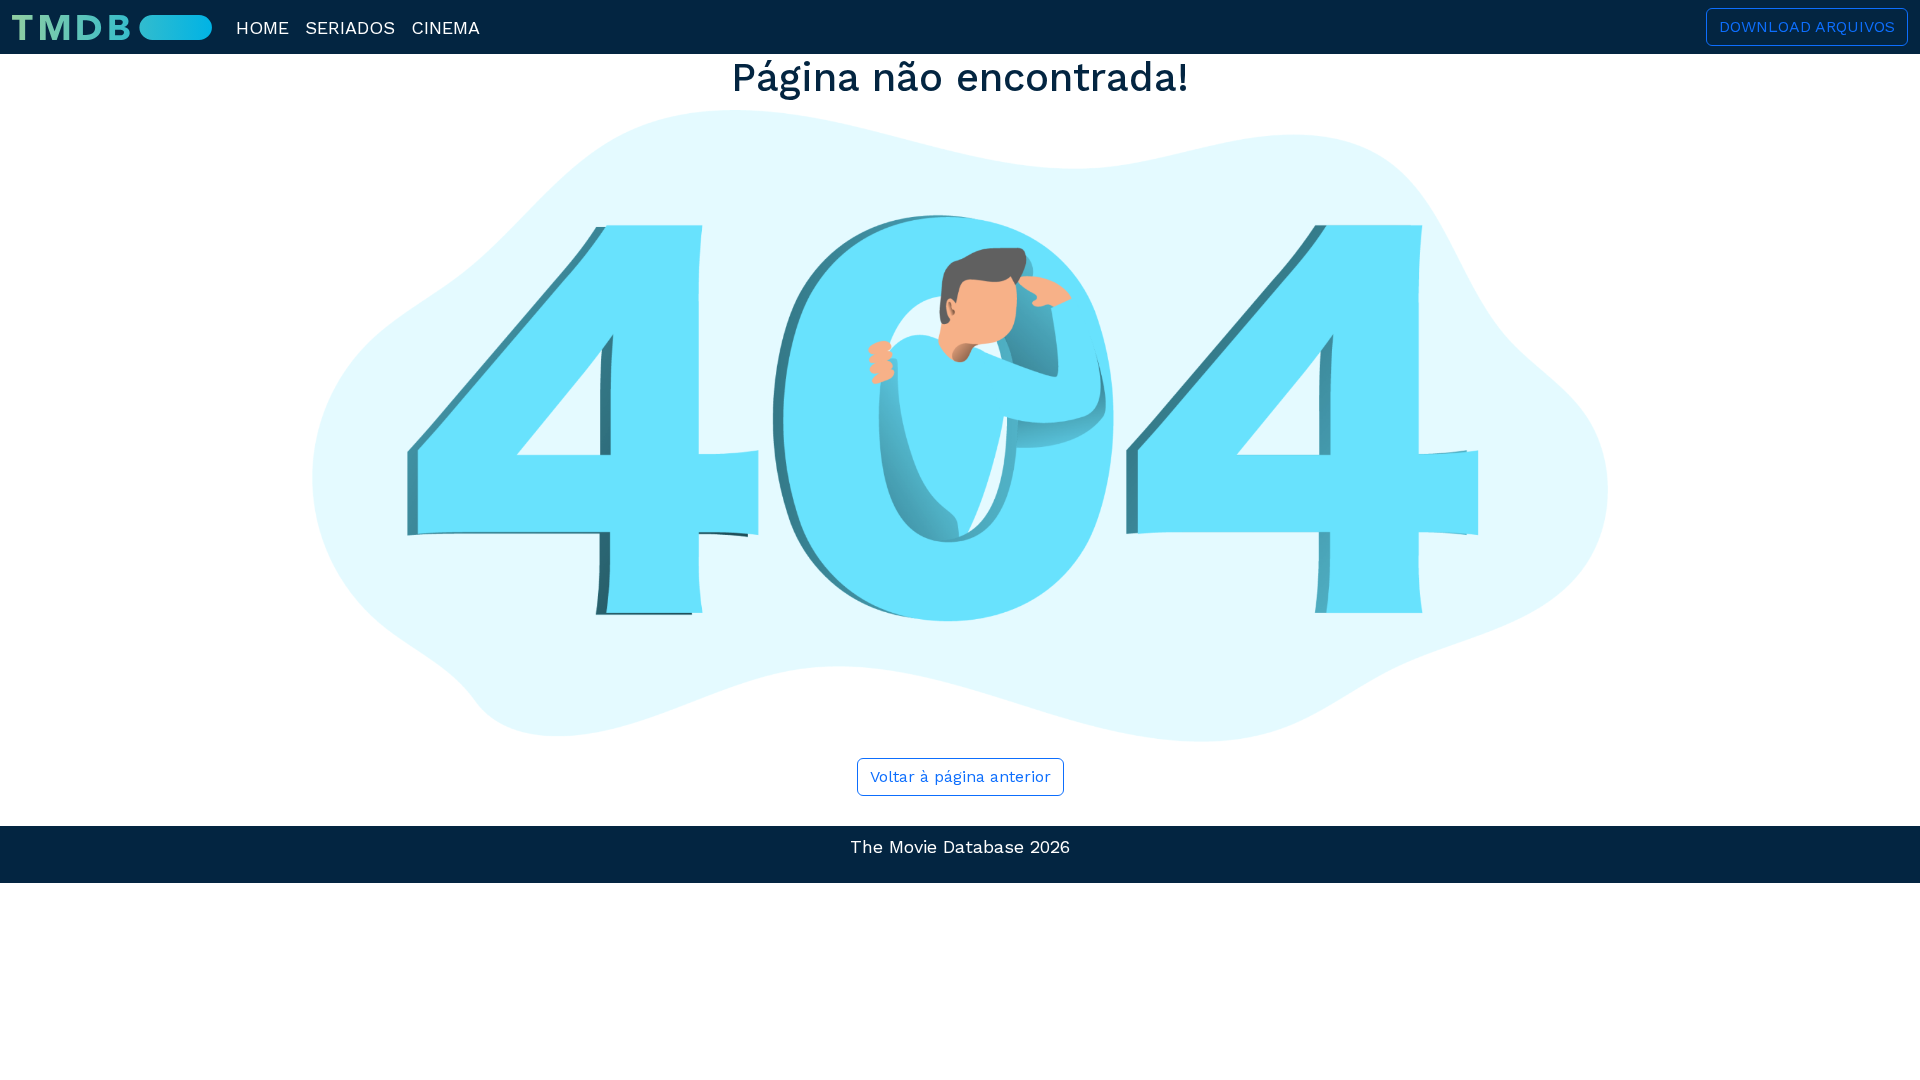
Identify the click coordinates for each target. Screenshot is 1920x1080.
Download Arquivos (1807, 26)
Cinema (445, 27)
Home (262, 27)
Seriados (350, 27)
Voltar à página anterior (960, 776)
